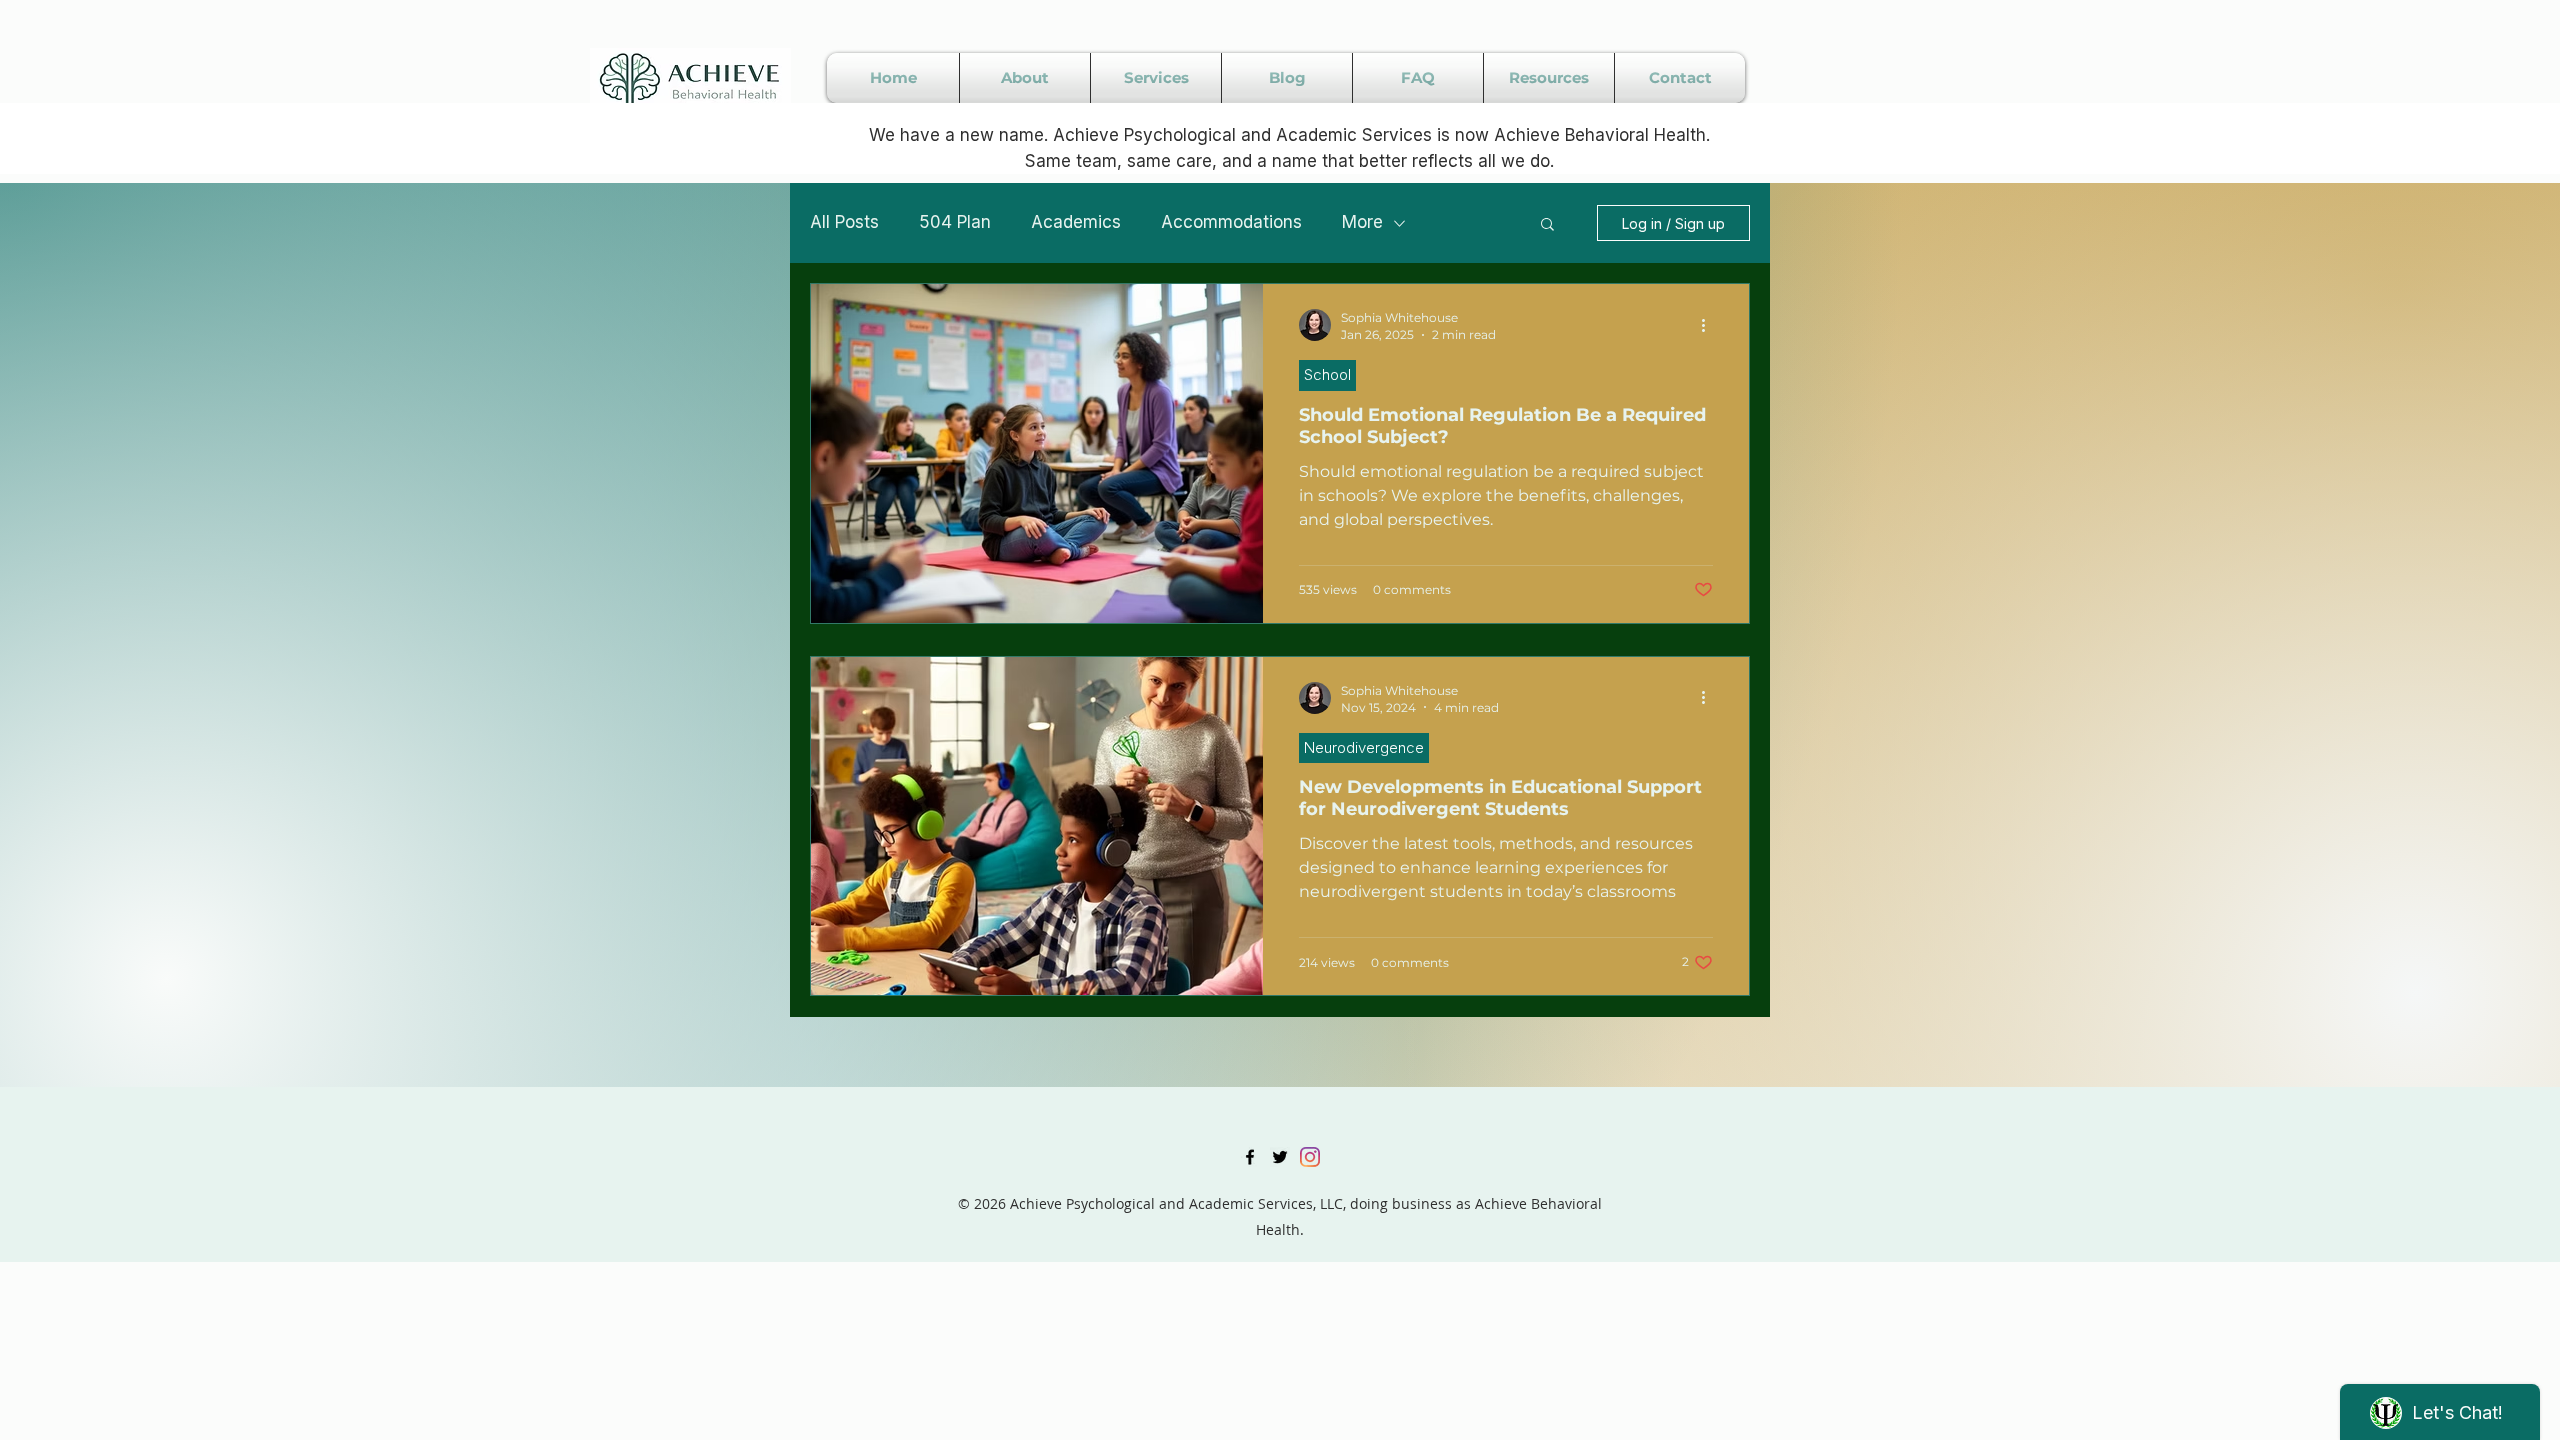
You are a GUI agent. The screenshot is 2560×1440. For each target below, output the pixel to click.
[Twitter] (1280, 1157)
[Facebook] (1250, 1157)
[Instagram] (1310, 1157)
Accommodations (1231, 222)
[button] (1547, 225)
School (1327, 374)
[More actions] (1710, 325)
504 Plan (955, 222)
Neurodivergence (1364, 747)
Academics (1076, 222)
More (1362, 222)
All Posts (844, 222)
